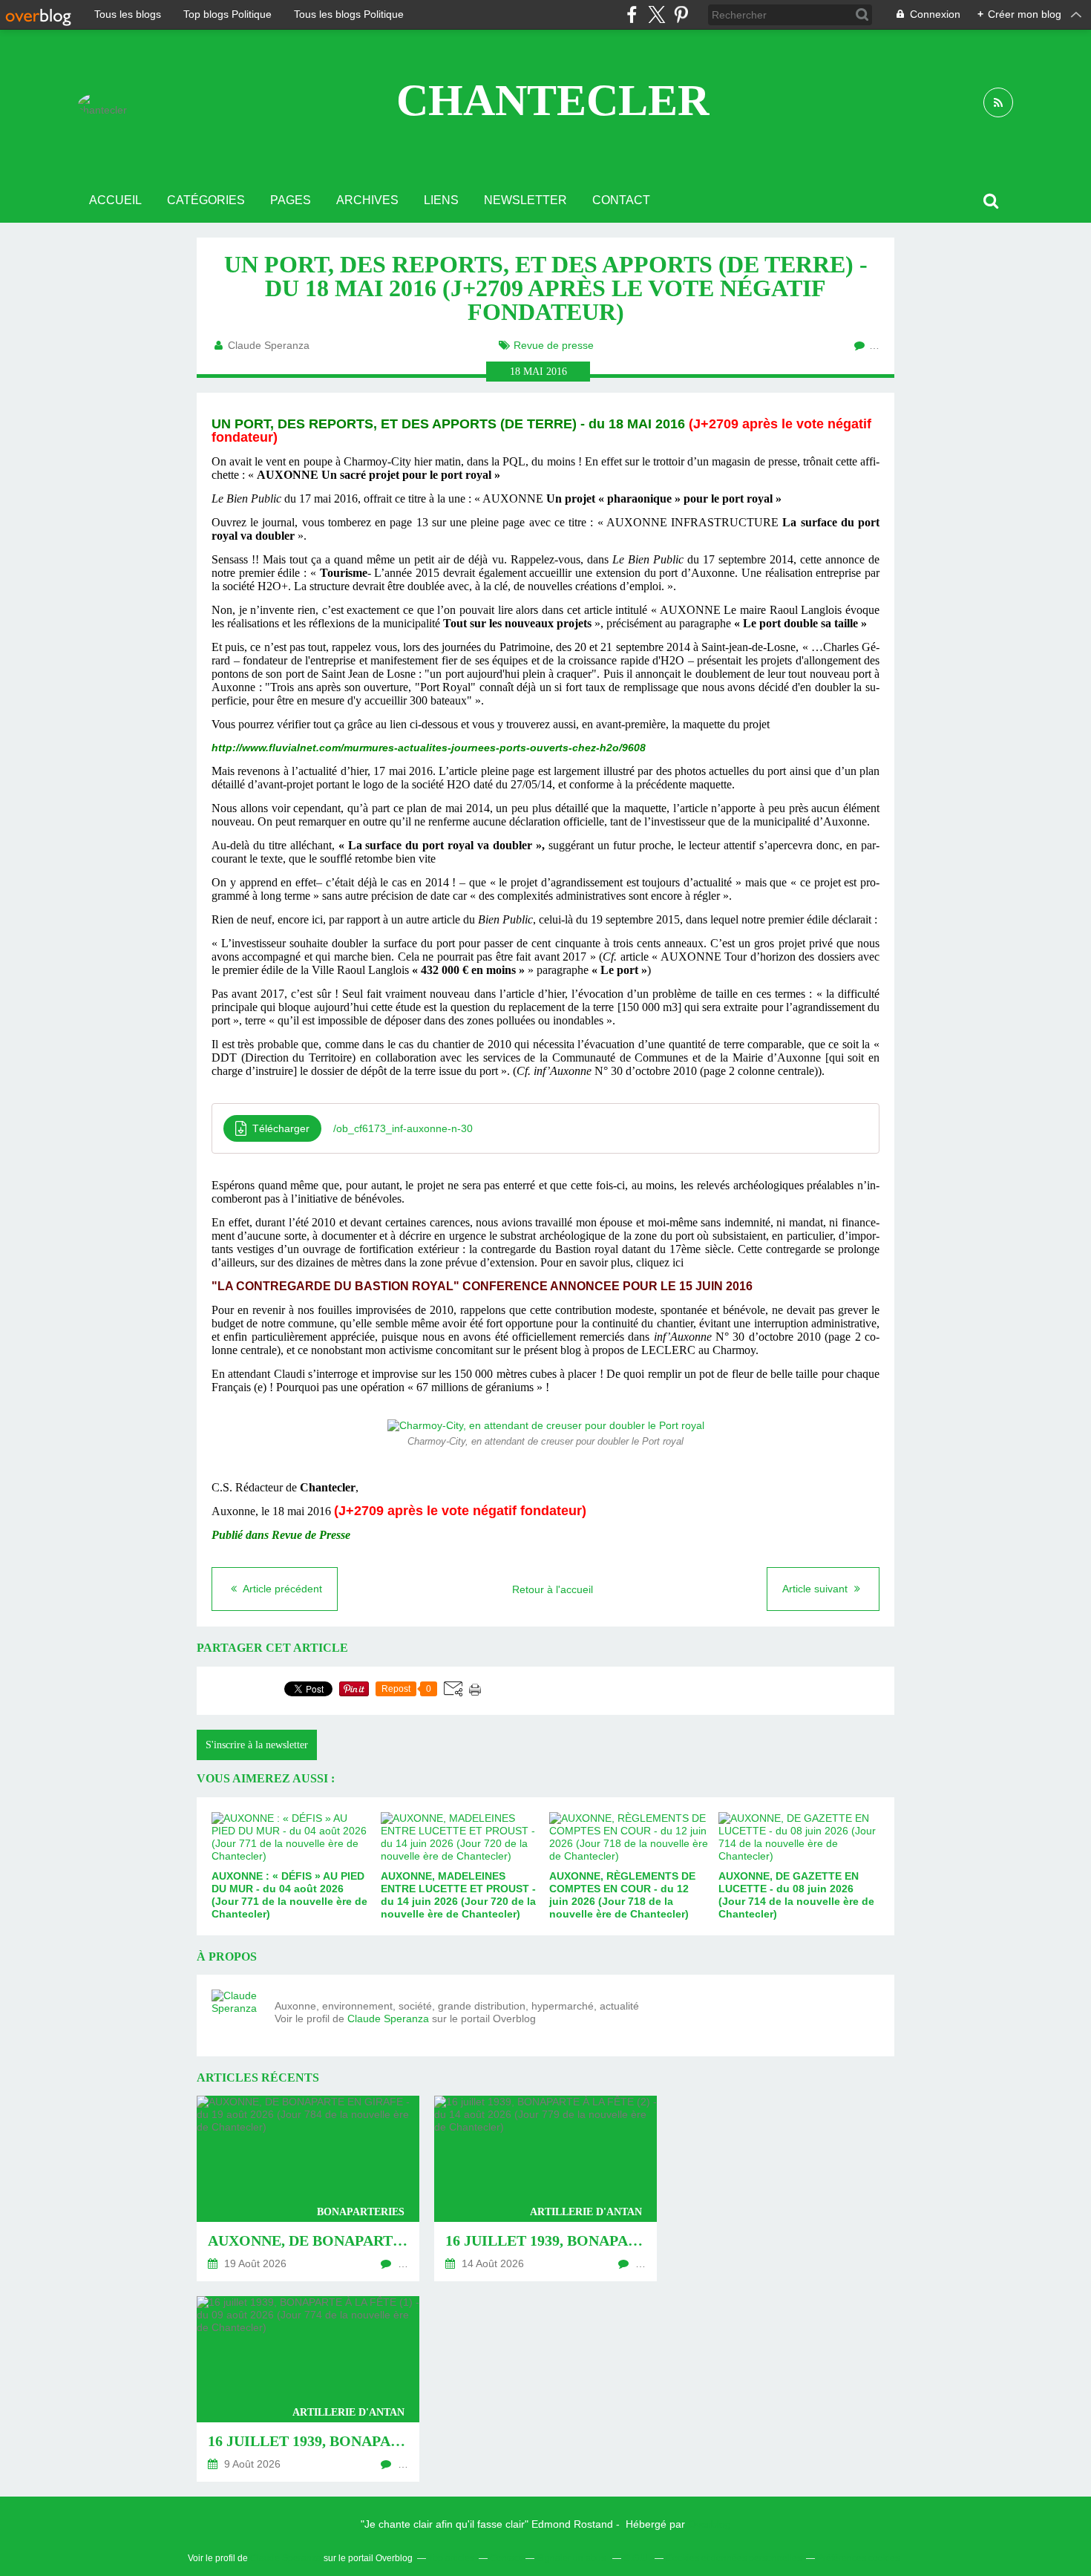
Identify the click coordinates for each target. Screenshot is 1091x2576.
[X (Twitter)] (656, 14)
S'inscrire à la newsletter (257, 1745)
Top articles (451, 2558)
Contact (621, 200)
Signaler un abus (572, 2558)
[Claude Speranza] (237, 2016)
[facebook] (632, 14)
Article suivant (816, 1589)
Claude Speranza (388, 2018)
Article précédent (281, 1589)
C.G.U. (637, 2558)
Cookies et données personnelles (734, 2558)
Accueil (115, 200)
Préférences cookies (858, 2558)
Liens (441, 200)
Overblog (710, 2524)
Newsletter (525, 200)
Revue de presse (554, 345)
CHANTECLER (553, 100)
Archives (367, 200)
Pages (291, 200)
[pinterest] (681, 14)
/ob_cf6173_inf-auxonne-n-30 (403, 1128)
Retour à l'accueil (553, 1589)
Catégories (206, 200)
